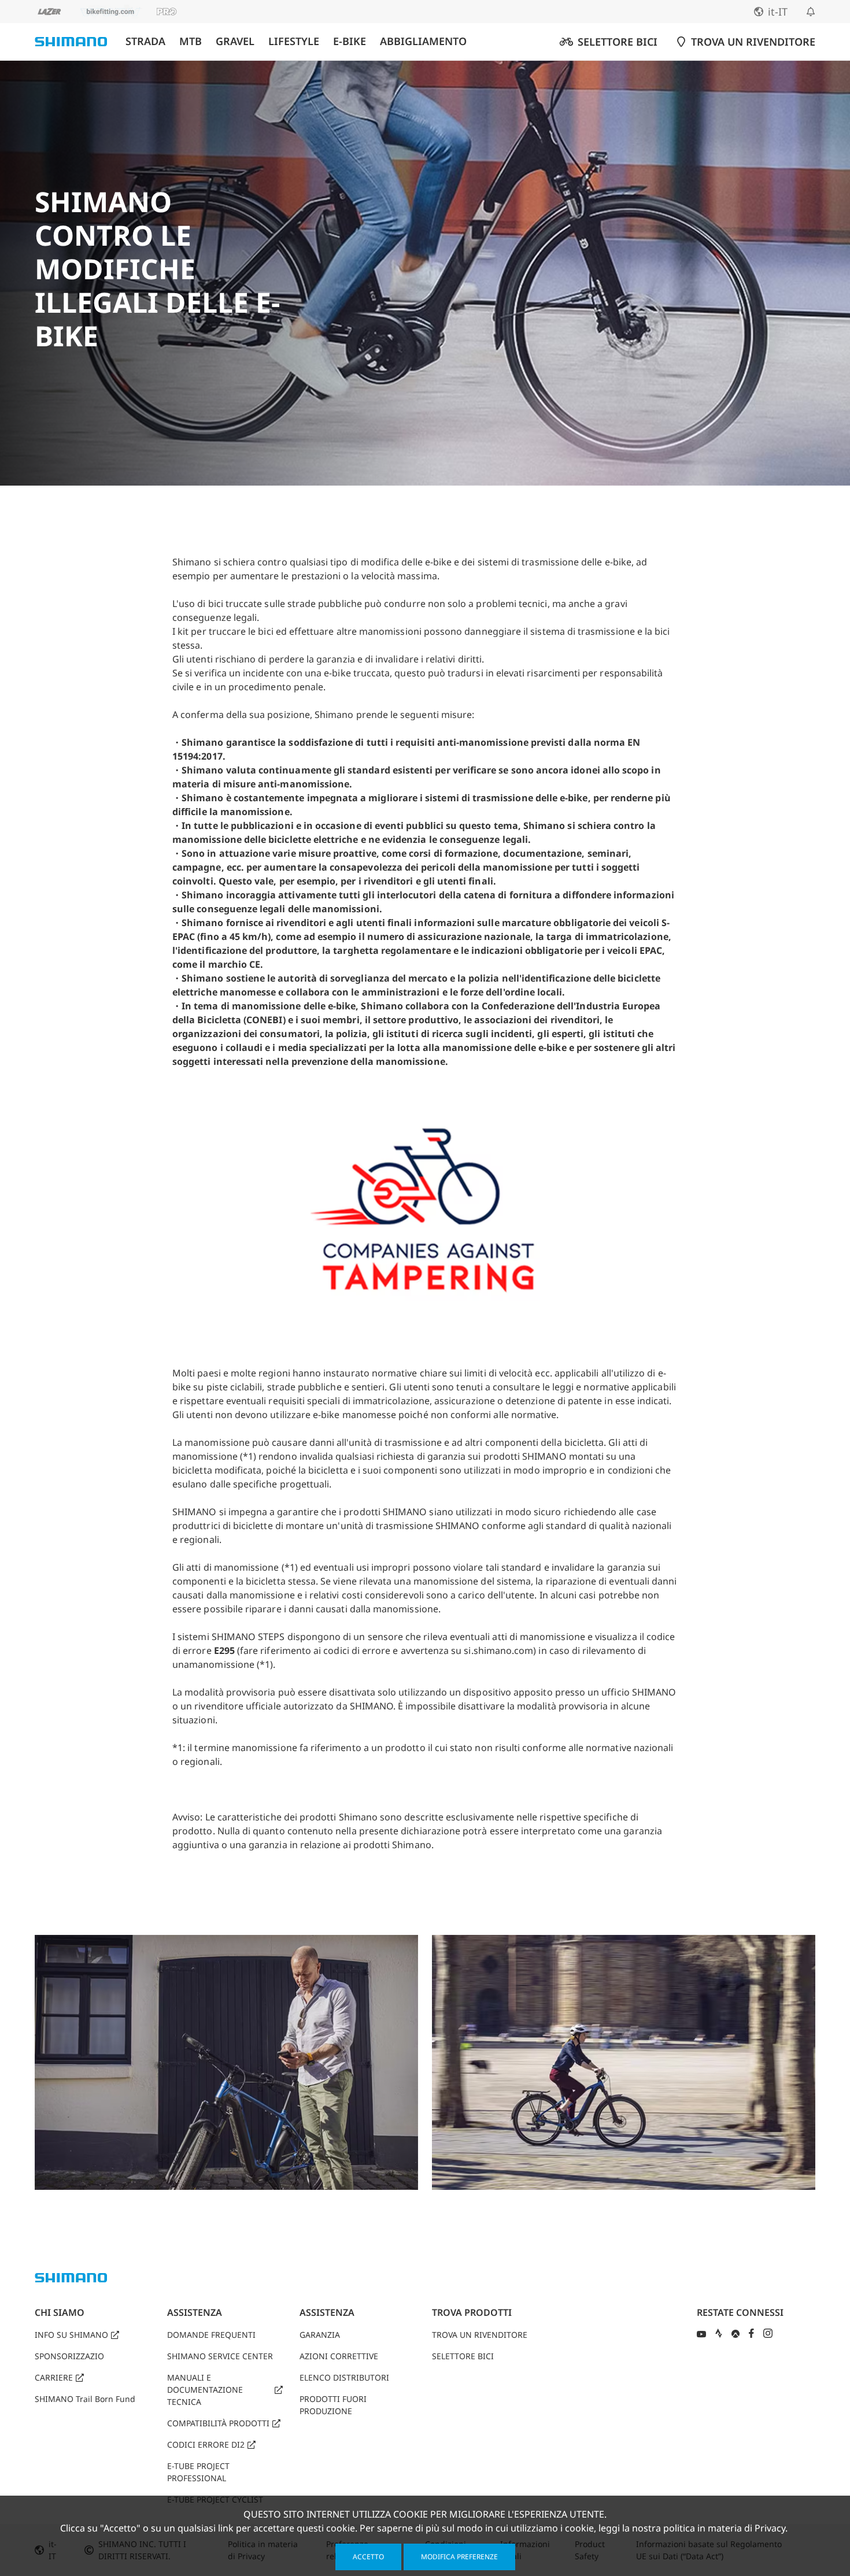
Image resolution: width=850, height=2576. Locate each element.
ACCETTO (368, 2557)
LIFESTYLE (294, 41)
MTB (191, 41)
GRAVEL (235, 41)
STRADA (145, 41)
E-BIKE (350, 41)
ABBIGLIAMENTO (423, 41)
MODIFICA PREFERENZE (459, 2557)
